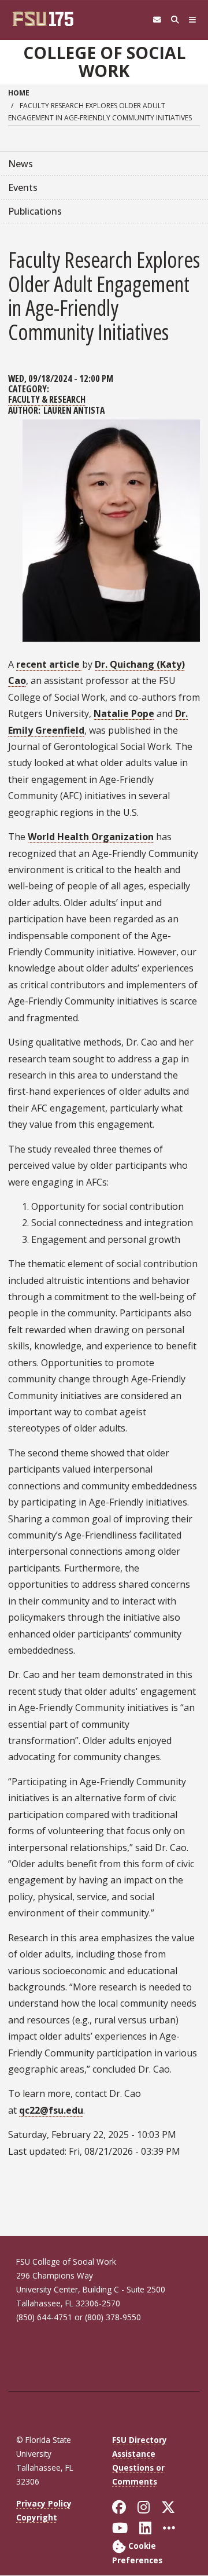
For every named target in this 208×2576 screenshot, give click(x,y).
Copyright (37, 2517)
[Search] (175, 20)
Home (19, 93)
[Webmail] (157, 20)
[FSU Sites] (193, 20)
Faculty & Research (47, 399)
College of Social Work (104, 62)
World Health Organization (91, 837)
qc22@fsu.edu (51, 2110)
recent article (49, 664)
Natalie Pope (124, 713)
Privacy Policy (44, 2503)
